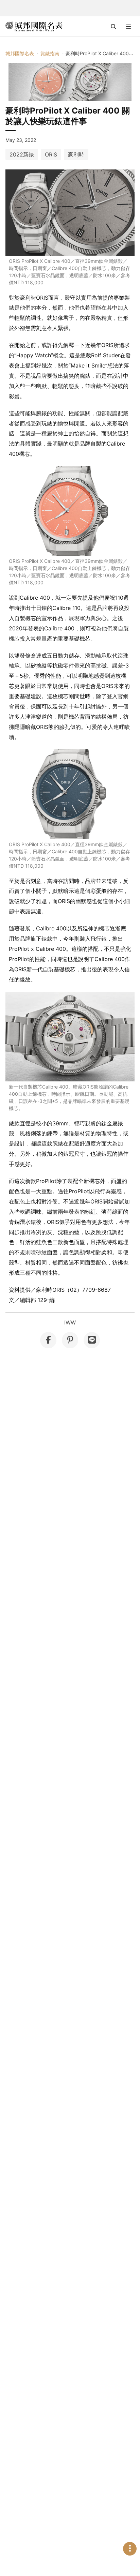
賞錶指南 (50, 53)
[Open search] (113, 27)
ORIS (51, 154)
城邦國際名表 (20, 53)
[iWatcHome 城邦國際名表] (34, 27)
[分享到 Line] (92, 1340)
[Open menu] (128, 27)
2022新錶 (22, 154)
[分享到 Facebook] (48, 1340)
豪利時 (76, 154)
